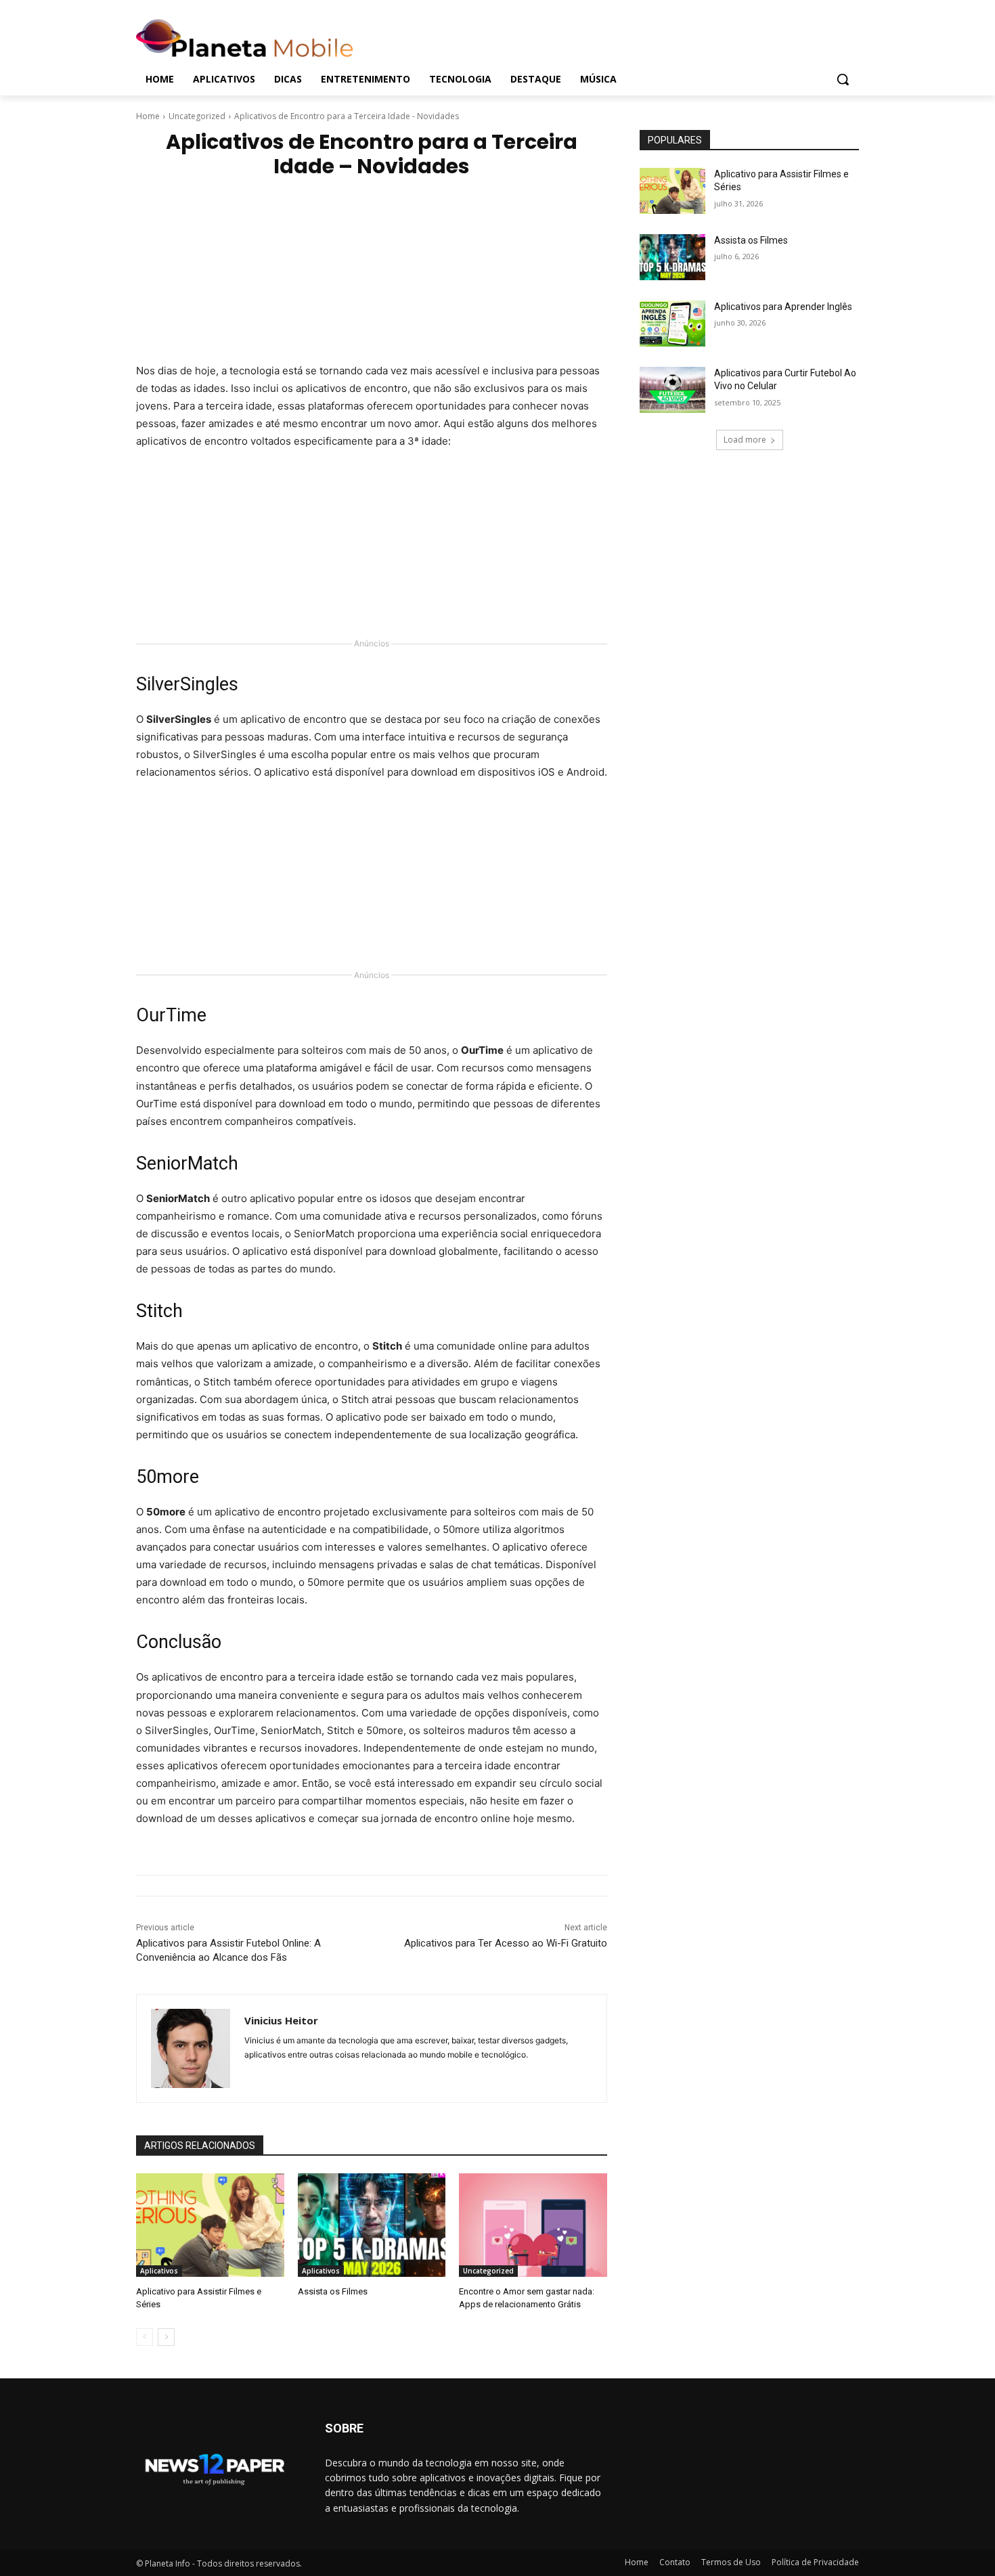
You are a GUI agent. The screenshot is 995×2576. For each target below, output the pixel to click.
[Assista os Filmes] (372, 2225)
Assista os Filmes (333, 2291)
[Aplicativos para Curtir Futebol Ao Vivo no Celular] (672, 390)
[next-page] (166, 2337)
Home (148, 116)
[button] (843, 79)
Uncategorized (197, 116)
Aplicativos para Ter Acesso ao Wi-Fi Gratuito (506, 1943)
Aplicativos (159, 2271)
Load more (745, 440)
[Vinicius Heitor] (191, 2048)
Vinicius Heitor (281, 2020)
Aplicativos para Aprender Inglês (783, 307)
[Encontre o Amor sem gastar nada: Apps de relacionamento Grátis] (533, 2225)
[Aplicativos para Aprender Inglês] (672, 324)
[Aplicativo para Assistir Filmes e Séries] (210, 2225)
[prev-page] (145, 2337)
